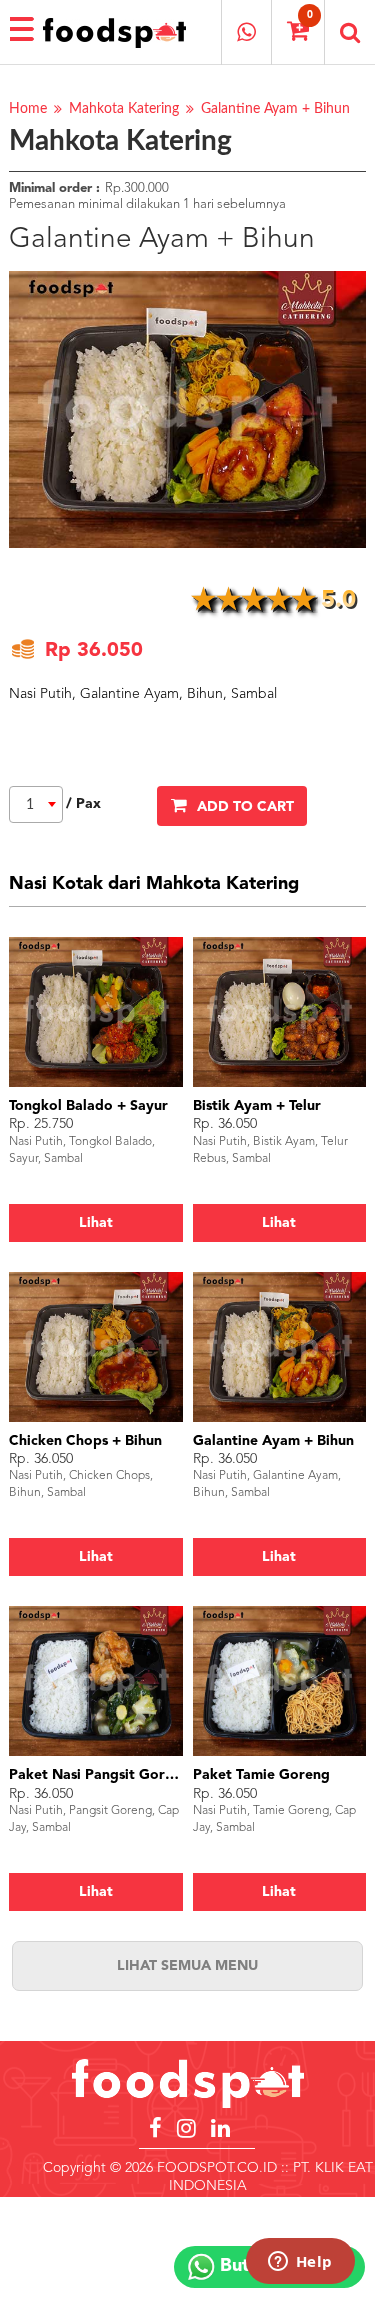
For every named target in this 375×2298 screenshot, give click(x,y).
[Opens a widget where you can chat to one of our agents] (300, 2263)
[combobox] (36, 804)
